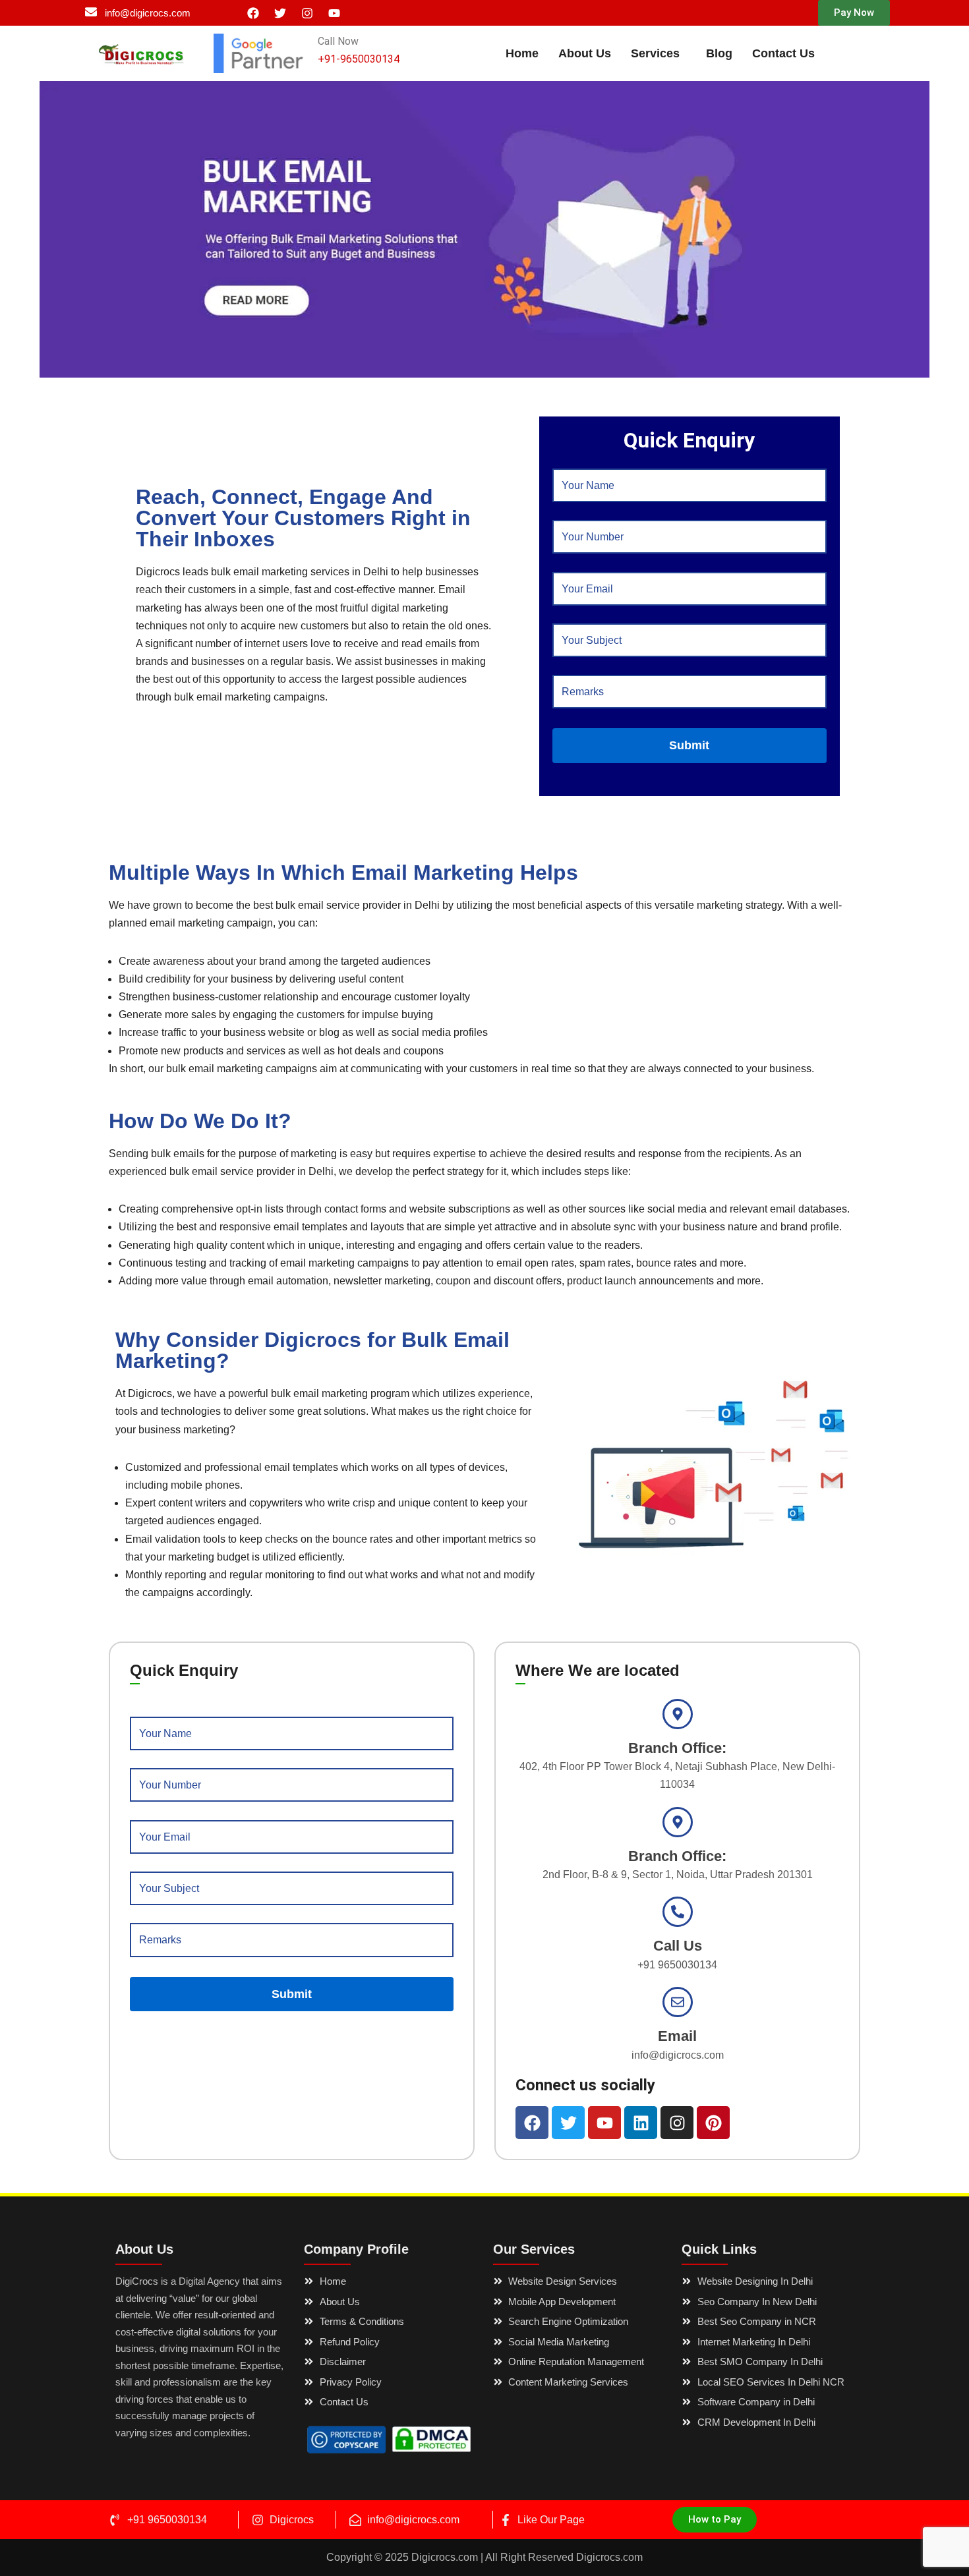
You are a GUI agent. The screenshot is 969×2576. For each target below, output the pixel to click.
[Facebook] (253, 13)
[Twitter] (280, 13)
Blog (719, 53)
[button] (854, 13)
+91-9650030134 (359, 59)
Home (522, 53)
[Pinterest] (713, 2123)
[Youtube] (334, 13)
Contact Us (783, 53)
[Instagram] (307, 13)
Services (655, 53)
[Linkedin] (641, 2123)
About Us (585, 53)
